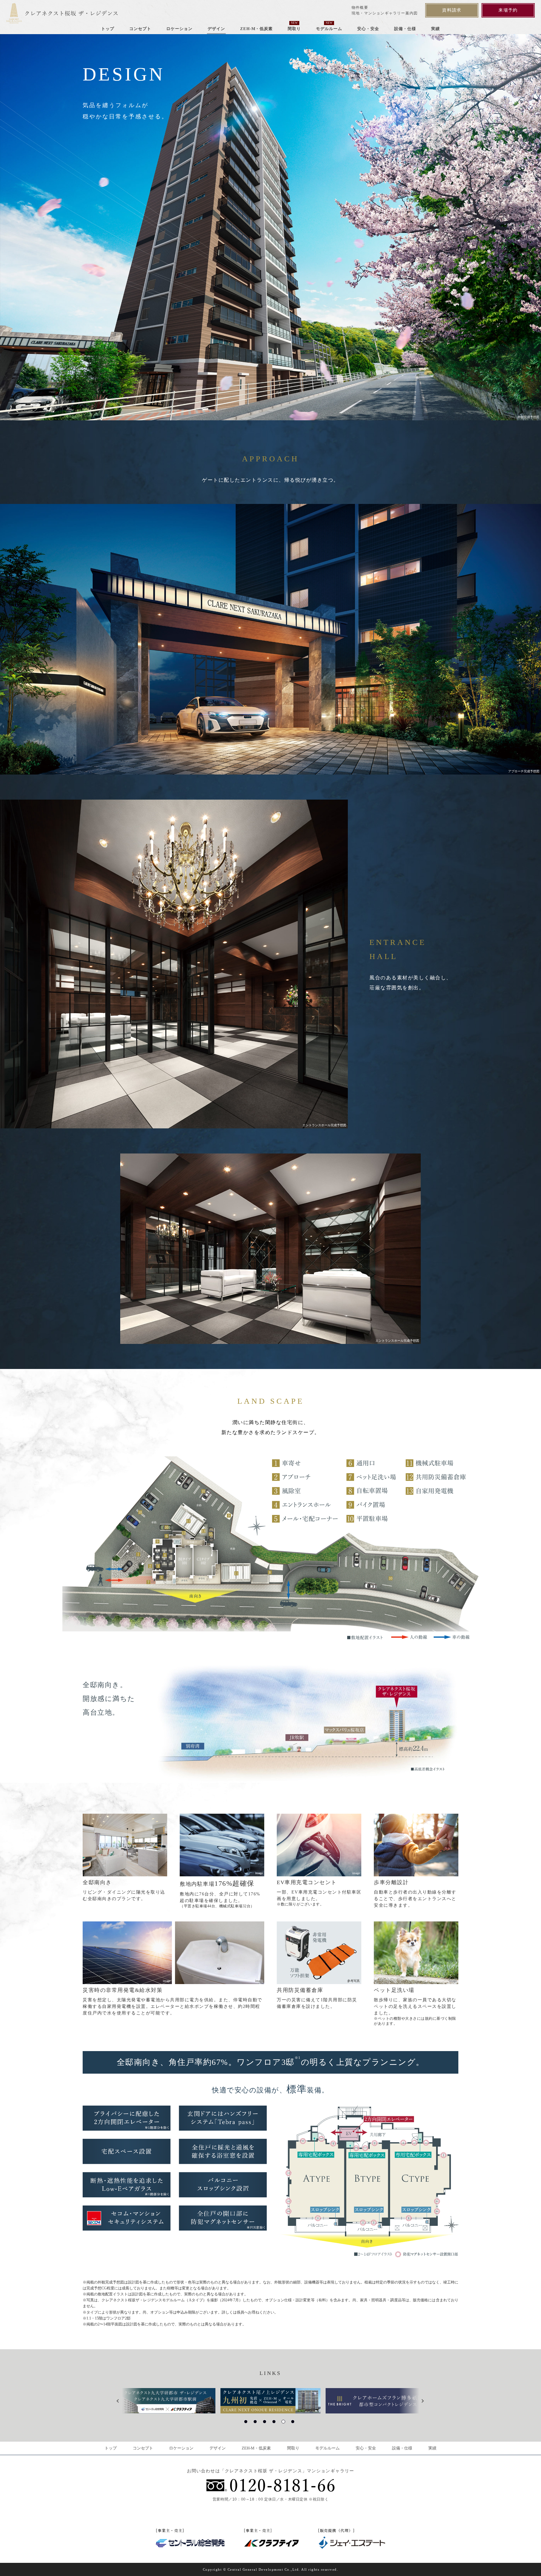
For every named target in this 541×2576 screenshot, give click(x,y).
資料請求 (452, 10)
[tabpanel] (270, 2401)
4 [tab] (275, 2423)
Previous (120, 2401)
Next (424, 2401)
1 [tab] (247, 2423)
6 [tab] (294, 2423)
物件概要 (360, 8)
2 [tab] (256, 2423)
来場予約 (508, 10)
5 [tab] (285, 2423)
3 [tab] (266, 2423)
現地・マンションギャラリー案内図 (385, 13)
